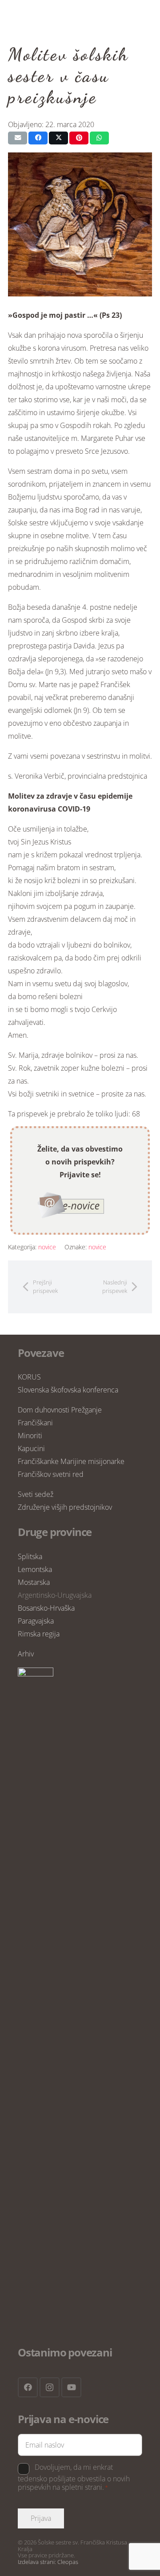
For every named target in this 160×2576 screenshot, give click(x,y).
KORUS (29, 1377)
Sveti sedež (36, 1494)
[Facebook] (28, 2387)
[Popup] (71, 1205)
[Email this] (18, 138)
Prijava (41, 2518)
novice (47, 1247)
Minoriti (30, 1436)
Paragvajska (36, 1621)
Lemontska (35, 1569)
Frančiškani (35, 1423)
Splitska (30, 1556)
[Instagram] (50, 2387)
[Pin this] (79, 138)
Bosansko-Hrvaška (46, 1608)
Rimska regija (39, 1634)
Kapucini (31, 1448)
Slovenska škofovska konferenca (68, 1390)
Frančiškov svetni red (51, 1474)
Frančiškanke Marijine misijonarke (71, 1461)
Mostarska (34, 1582)
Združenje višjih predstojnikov (65, 1507)
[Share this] (38, 138)
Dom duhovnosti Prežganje (60, 1410)
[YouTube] (71, 2387)
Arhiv (26, 1654)
